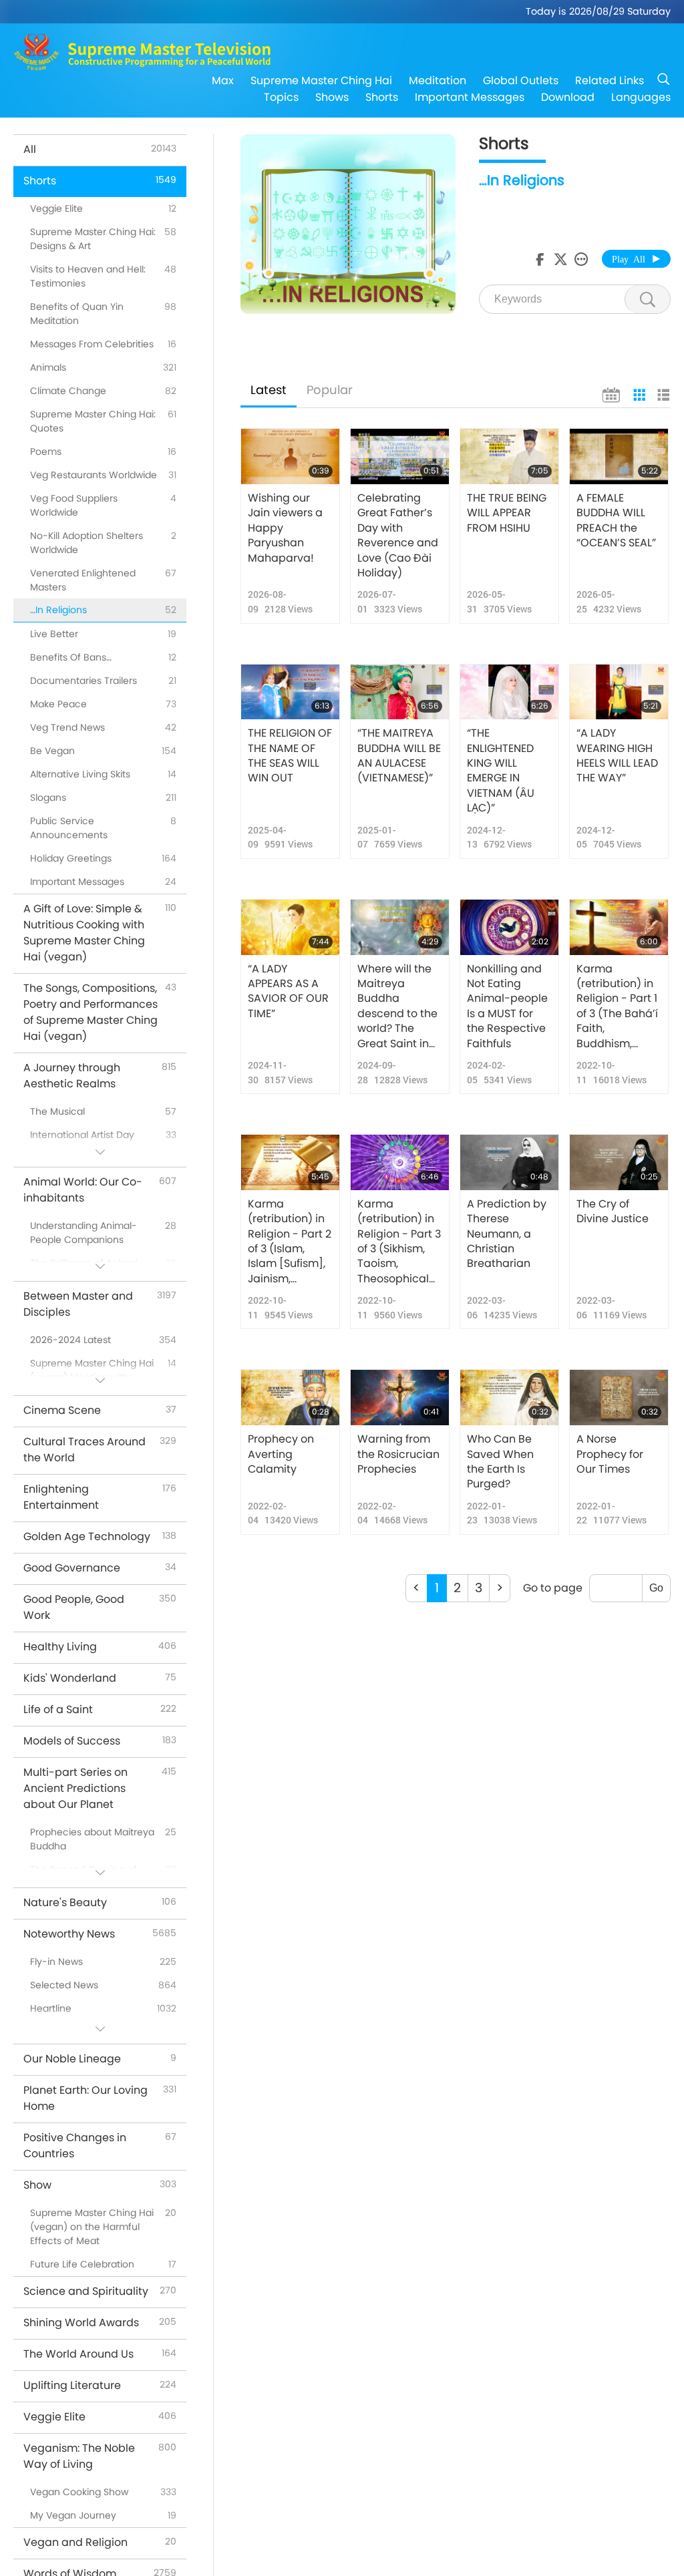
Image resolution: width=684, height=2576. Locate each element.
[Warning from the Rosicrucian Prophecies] (400, 1398)
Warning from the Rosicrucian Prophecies (398, 1454)
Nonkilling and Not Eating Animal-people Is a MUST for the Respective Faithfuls (507, 1006)
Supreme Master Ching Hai (321, 80)
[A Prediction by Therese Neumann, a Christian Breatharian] (509, 1162)
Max (223, 80)
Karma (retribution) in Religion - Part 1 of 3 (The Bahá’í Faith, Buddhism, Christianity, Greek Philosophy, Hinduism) (617, 1006)
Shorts (382, 97)
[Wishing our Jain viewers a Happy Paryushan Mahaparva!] (290, 456)
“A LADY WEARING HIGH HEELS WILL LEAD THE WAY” (617, 756)
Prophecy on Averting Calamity (281, 1454)
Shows (332, 97)
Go (656, 1588)
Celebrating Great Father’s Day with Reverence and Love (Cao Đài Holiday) (398, 536)
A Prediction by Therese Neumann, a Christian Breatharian (507, 1234)
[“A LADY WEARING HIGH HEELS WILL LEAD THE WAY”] (619, 692)
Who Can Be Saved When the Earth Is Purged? (500, 1462)
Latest (269, 390)
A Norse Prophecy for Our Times (610, 1454)
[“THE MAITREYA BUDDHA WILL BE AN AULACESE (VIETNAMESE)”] (400, 692)
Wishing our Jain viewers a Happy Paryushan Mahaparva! (285, 528)
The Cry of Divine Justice (613, 1212)
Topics (281, 97)
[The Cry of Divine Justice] (619, 1162)
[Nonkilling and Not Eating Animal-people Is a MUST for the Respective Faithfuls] (509, 927)
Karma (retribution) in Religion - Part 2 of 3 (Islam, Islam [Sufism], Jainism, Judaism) (290, 1242)
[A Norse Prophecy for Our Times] (619, 1398)
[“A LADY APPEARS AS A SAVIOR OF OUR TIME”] (290, 927)
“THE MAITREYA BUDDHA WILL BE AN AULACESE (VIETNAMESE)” (399, 756)
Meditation (438, 80)
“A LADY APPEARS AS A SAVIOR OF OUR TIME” (288, 991)
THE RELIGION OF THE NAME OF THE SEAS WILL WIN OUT (290, 756)
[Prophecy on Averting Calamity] (290, 1398)
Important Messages (470, 97)
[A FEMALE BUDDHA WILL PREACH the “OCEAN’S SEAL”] (619, 456)
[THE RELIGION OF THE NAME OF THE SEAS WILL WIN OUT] (290, 692)
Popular (330, 390)
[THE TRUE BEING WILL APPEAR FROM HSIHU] (509, 456)
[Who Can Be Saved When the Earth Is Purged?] (509, 1398)
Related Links (610, 80)
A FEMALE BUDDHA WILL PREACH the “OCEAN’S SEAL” (616, 521)
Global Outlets (521, 80)
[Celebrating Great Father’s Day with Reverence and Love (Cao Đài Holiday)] (400, 456)
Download (568, 97)
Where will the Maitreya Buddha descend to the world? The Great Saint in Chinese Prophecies (397, 1006)
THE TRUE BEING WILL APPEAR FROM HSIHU (507, 513)
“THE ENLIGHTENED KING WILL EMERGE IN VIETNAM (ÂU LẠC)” (501, 771)
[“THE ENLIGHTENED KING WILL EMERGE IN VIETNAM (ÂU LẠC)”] (509, 692)
